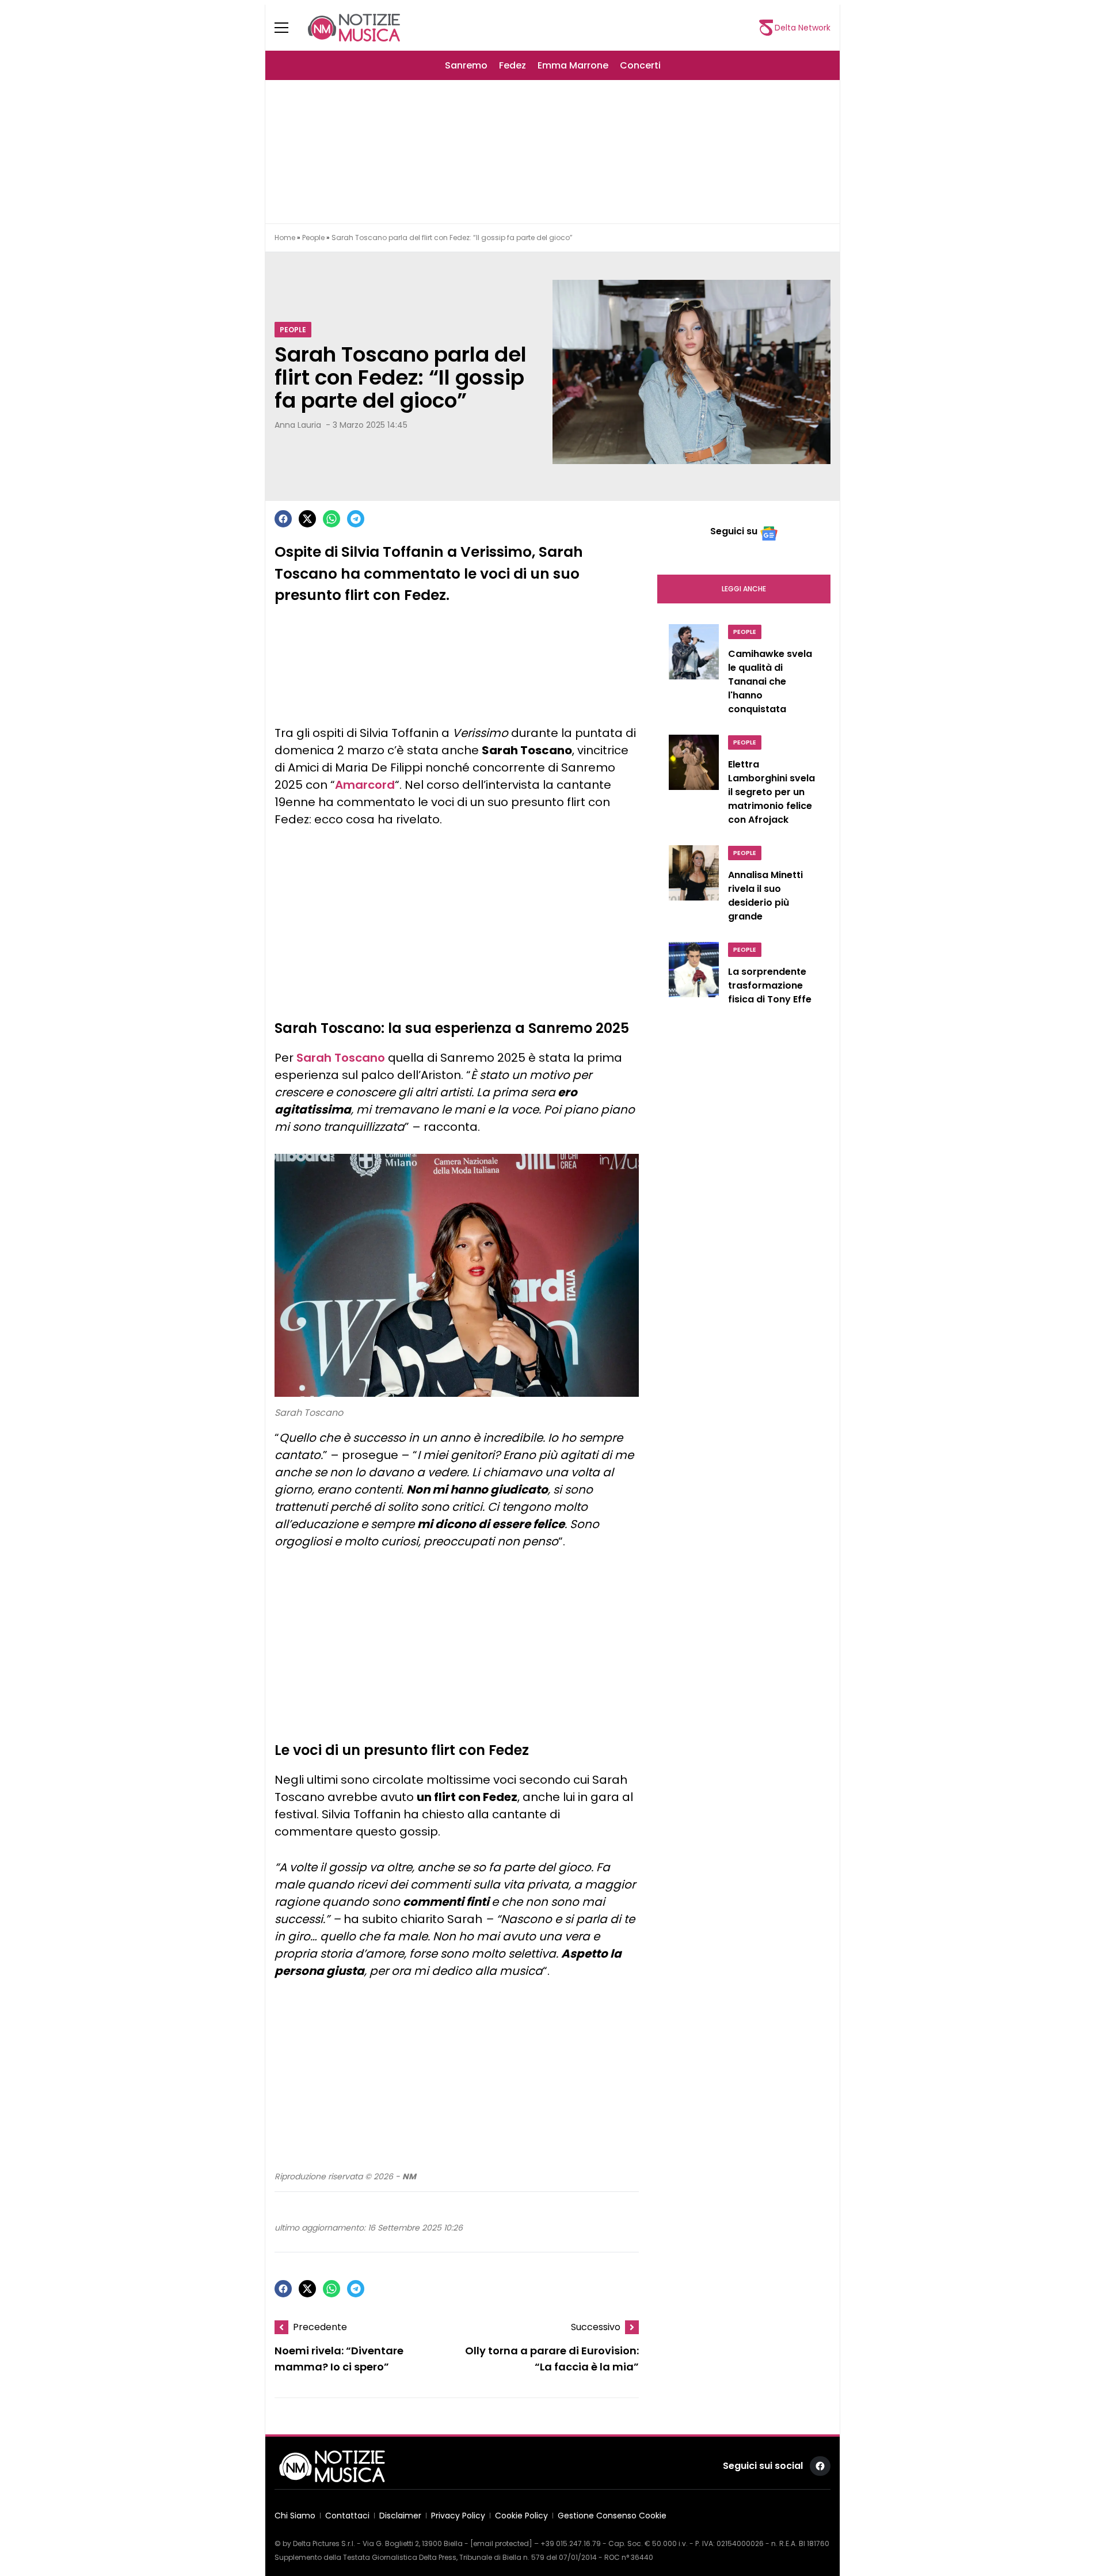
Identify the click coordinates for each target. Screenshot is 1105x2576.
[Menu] (288, 28)
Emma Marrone (573, 65)
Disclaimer (400, 2516)
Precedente (320, 2327)
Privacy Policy (458, 2516)
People (313, 238)
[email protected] (501, 2543)
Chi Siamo (295, 2516)
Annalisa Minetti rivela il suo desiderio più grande (765, 896)
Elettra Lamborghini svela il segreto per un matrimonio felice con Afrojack (771, 792)
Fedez (513, 65)
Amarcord (365, 785)
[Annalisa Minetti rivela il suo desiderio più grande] (694, 887)
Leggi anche (744, 589)
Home (285, 238)
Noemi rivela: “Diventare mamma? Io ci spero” (339, 2359)
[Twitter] (307, 519)
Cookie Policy (521, 2516)
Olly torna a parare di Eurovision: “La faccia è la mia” (552, 2359)
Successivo (596, 2327)
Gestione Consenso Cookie (612, 2516)
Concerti (640, 65)
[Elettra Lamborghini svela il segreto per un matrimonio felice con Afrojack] (694, 783)
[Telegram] (356, 519)
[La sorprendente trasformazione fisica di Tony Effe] (694, 977)
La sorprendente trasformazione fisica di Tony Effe (770, 985)
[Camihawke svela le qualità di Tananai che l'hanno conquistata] (694, 673)
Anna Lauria (298, 425)
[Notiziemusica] (354, 28)
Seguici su (734, 531)
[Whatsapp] (331, 519)
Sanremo (466, 65)
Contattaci (347, 2516)
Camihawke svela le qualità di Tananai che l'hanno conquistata (770, 681)
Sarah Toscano (341, 1058)
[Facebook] (283, 519)
